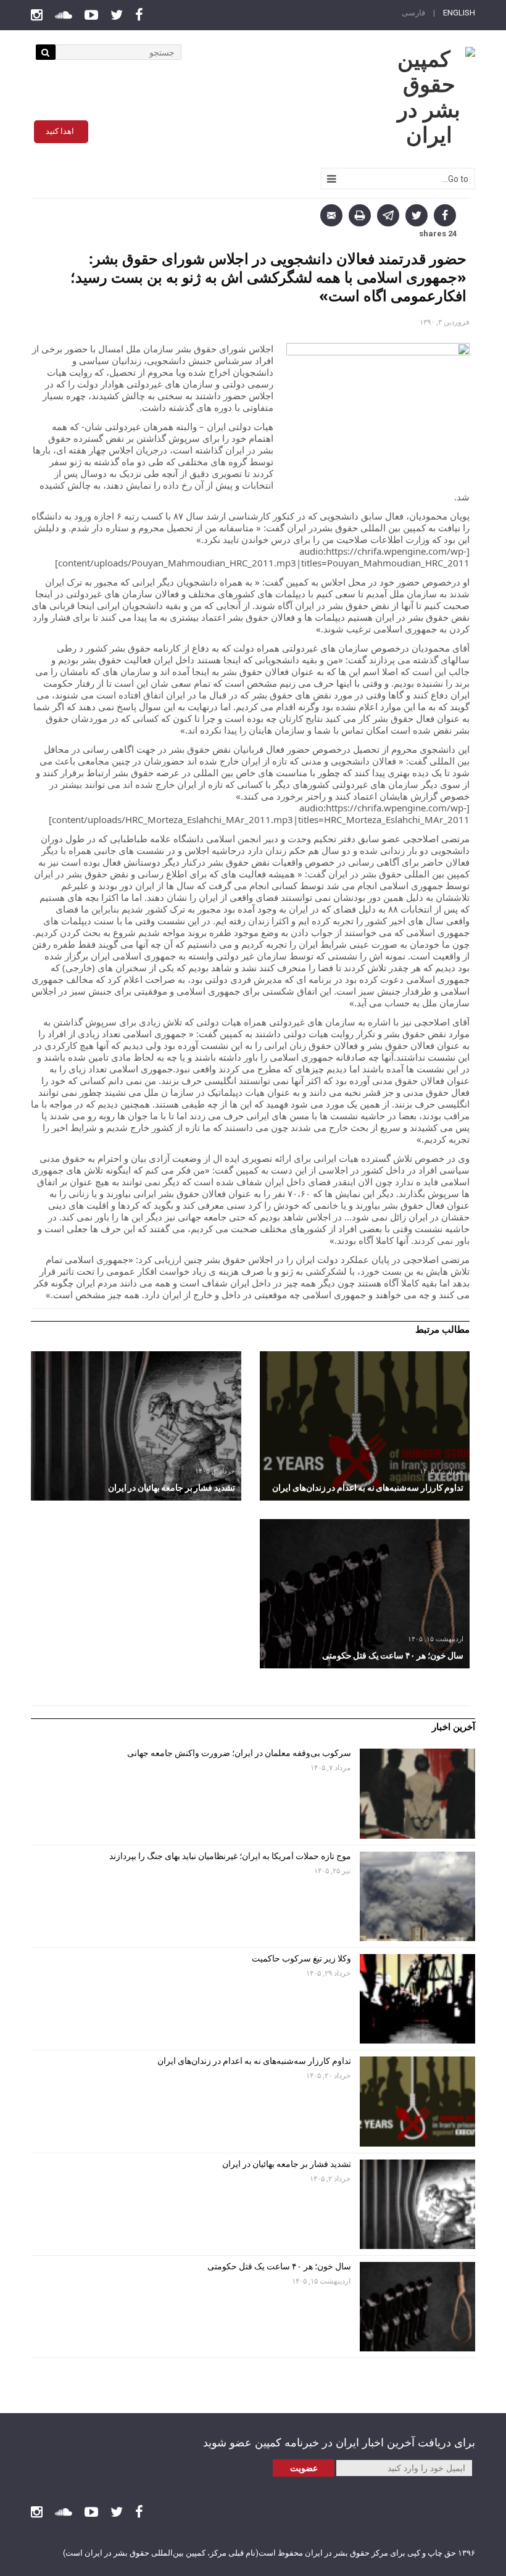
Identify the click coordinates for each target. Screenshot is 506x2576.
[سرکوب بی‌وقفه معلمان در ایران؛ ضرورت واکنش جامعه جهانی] (417, 1793)
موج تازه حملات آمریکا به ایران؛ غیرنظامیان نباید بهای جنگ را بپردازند (230, 1856)
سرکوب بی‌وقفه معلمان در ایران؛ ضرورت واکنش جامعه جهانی (239, 1753)
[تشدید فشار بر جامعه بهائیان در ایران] (136, 1426)
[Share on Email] (331, 215)
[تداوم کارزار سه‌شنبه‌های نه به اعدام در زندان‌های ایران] (365, 1426)
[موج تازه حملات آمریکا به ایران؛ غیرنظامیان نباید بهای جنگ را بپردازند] (417, 1896)
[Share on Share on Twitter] (417, 215)
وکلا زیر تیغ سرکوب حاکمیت (301, 1958)
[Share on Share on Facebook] (445, 215)
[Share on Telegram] (388, 215)
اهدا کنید (60, 131)
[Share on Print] (360, 215)
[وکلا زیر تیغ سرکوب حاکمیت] (417, 1999)
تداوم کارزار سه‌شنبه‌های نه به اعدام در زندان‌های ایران (253, 2061)
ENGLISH (459, 13)
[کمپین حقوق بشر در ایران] (429, 97)
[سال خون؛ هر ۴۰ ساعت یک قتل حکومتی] (365, 1594)
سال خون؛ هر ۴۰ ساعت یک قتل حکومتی (279, 2266)
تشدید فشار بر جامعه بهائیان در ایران (286, 2164)
